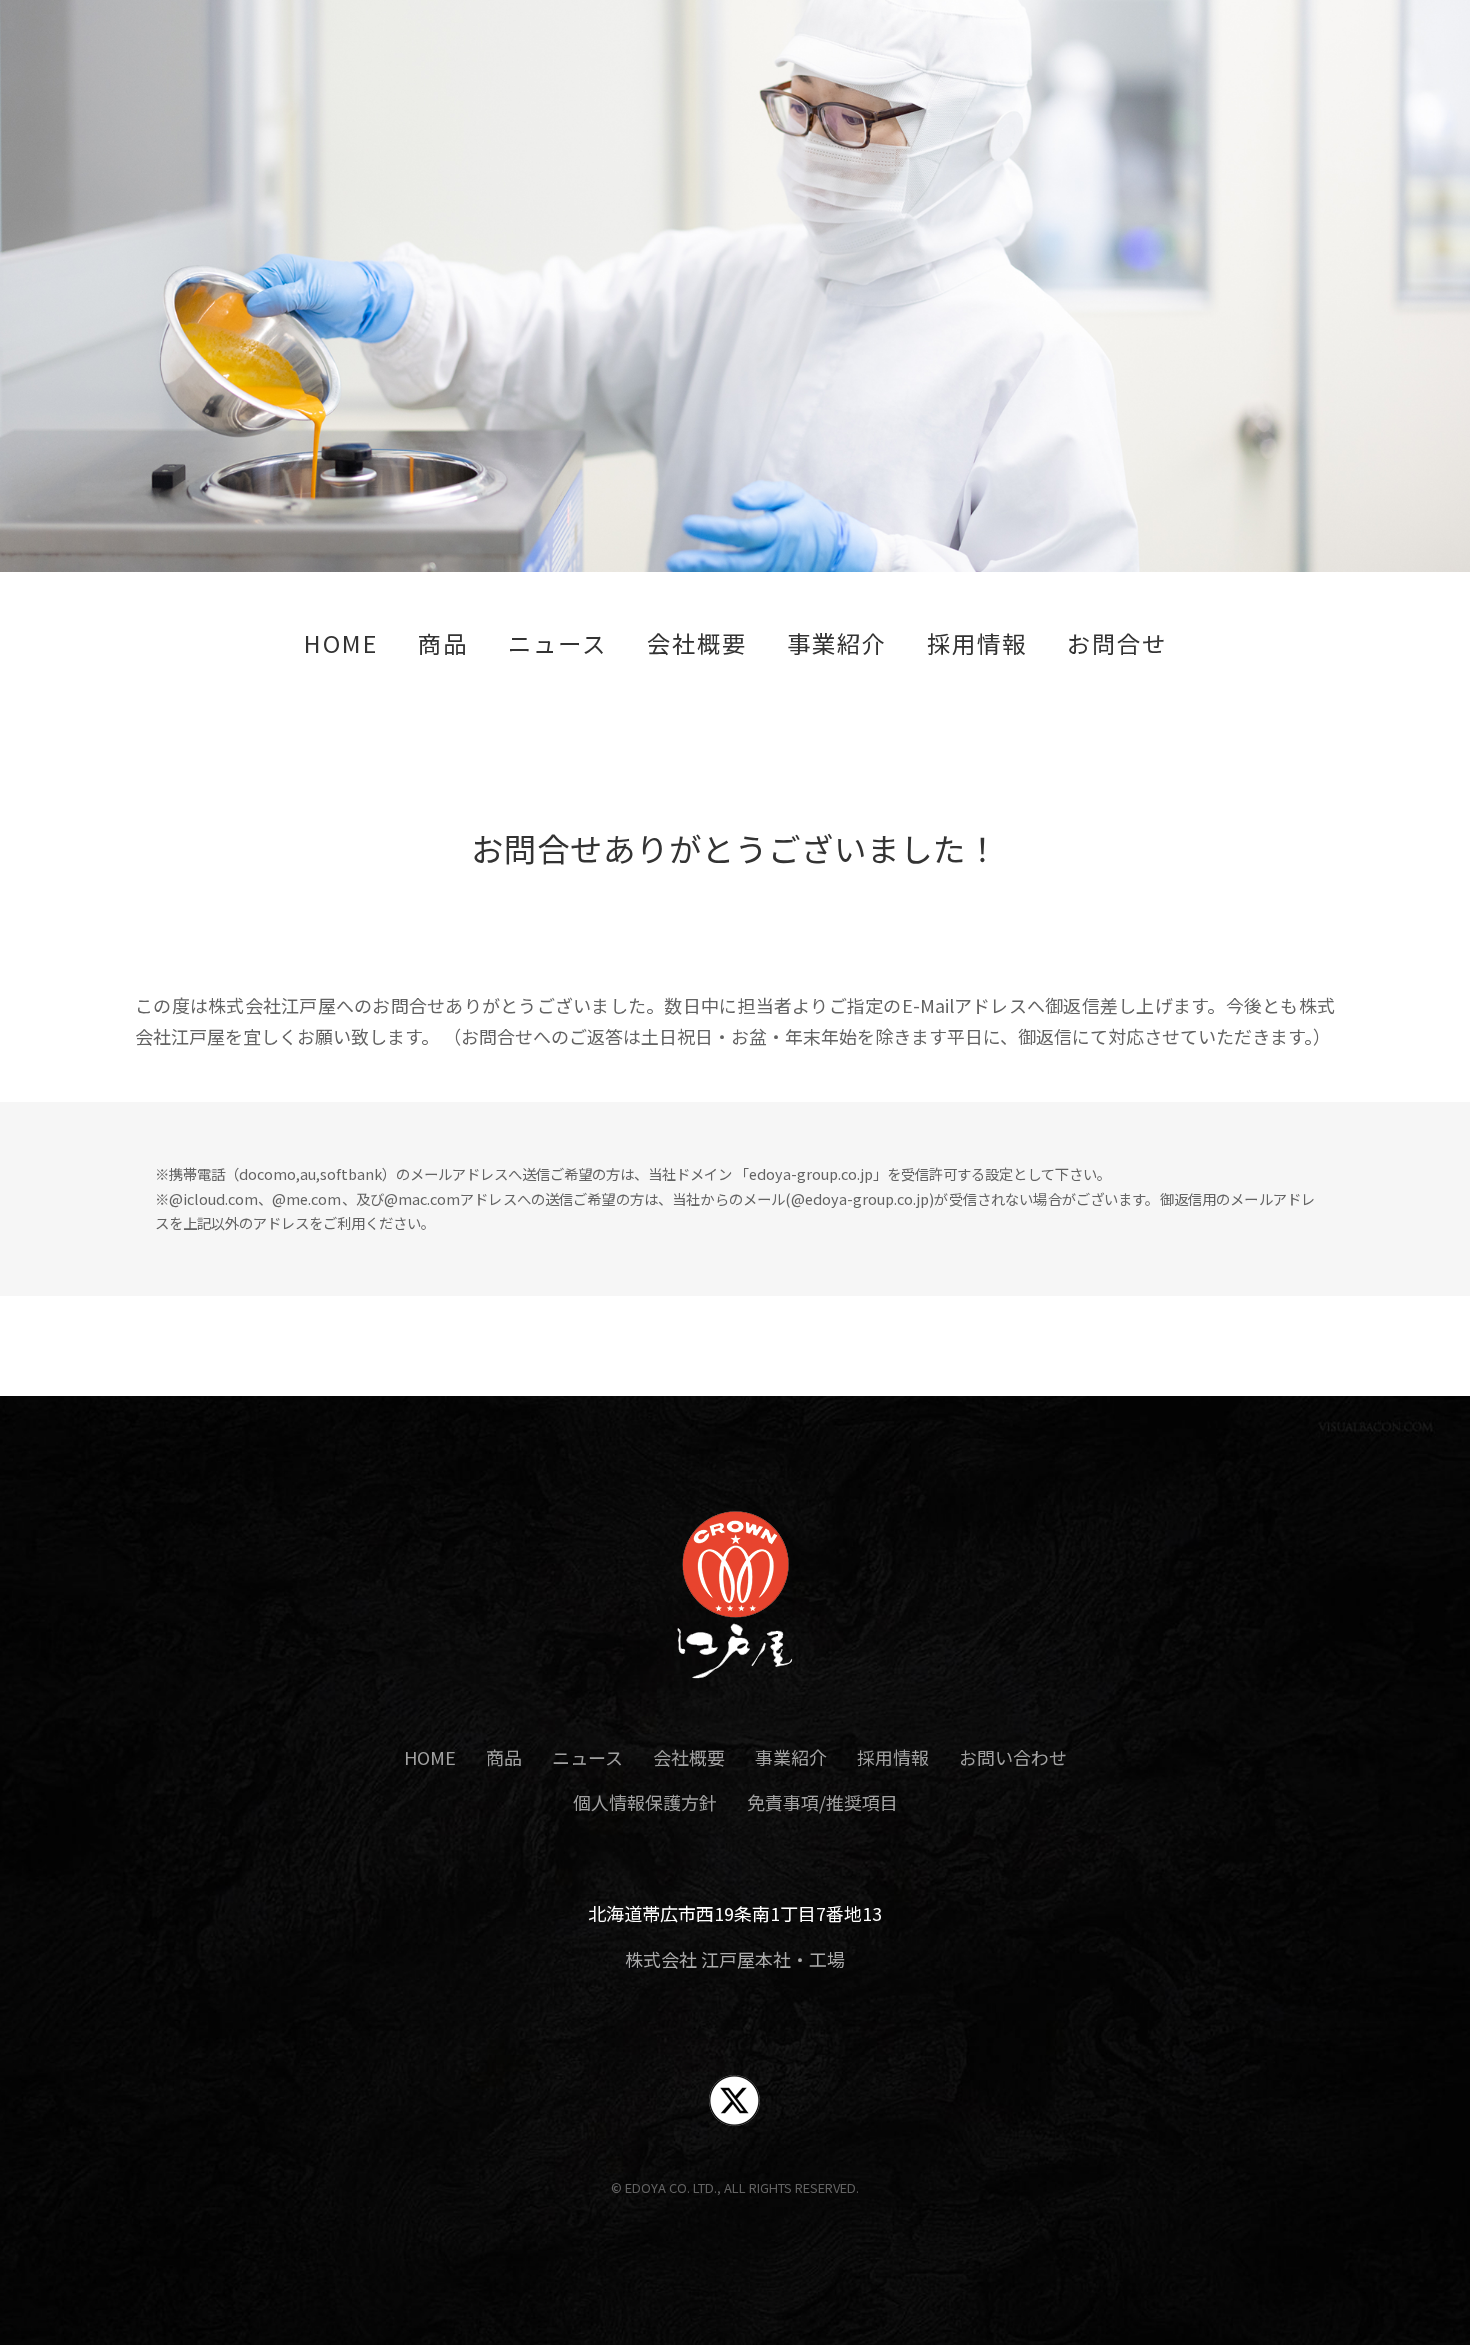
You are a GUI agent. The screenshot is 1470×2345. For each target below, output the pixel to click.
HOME (341, 643)
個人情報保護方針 (645, 1802)
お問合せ (1117, 643)
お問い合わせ (1013, 1757)
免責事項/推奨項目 (822, 1802)
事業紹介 (837, 643)
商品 (443, 643)
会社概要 (697, 643)
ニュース (557, 643)
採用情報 (977, 643)
